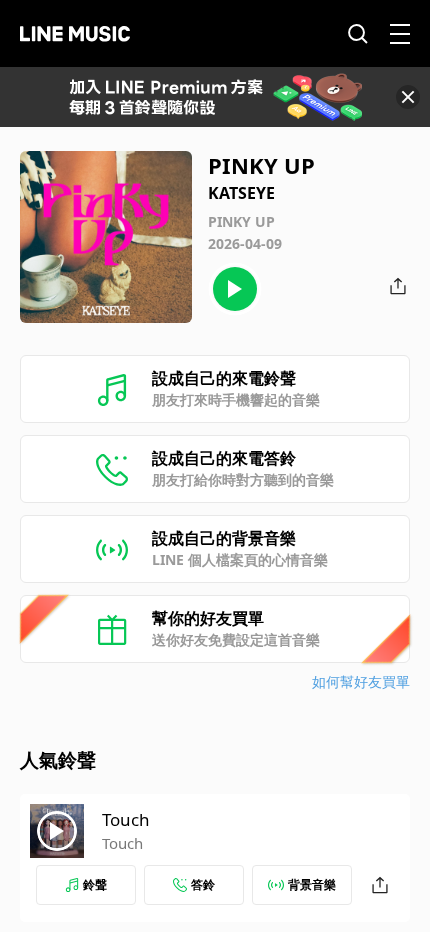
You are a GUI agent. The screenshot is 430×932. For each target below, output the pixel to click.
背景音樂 (312, 884)
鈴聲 (95, 884)
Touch (126, 819)
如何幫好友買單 (361, 681)
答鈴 (203, 884)
